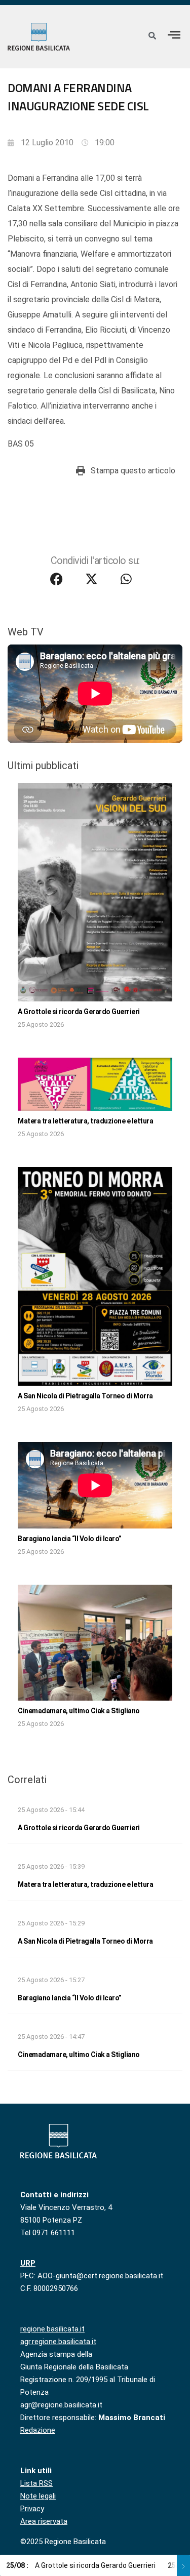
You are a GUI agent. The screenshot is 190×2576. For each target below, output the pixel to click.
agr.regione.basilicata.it (58, 2342)
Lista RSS (36, 2483)
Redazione (38, 2430)
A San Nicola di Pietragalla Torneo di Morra (85, 1396)
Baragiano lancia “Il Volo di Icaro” (70, 1539)
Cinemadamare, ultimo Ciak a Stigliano (79, 1711)
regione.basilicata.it (52, 2329)
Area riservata (44, 2521)
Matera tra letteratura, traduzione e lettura (85, 1121)
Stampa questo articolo (133, 471)
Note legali (38, 2496)
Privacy (32, 2509)
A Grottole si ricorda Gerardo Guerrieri (79, 1012)
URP (28, 2263)
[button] (174, 35)
